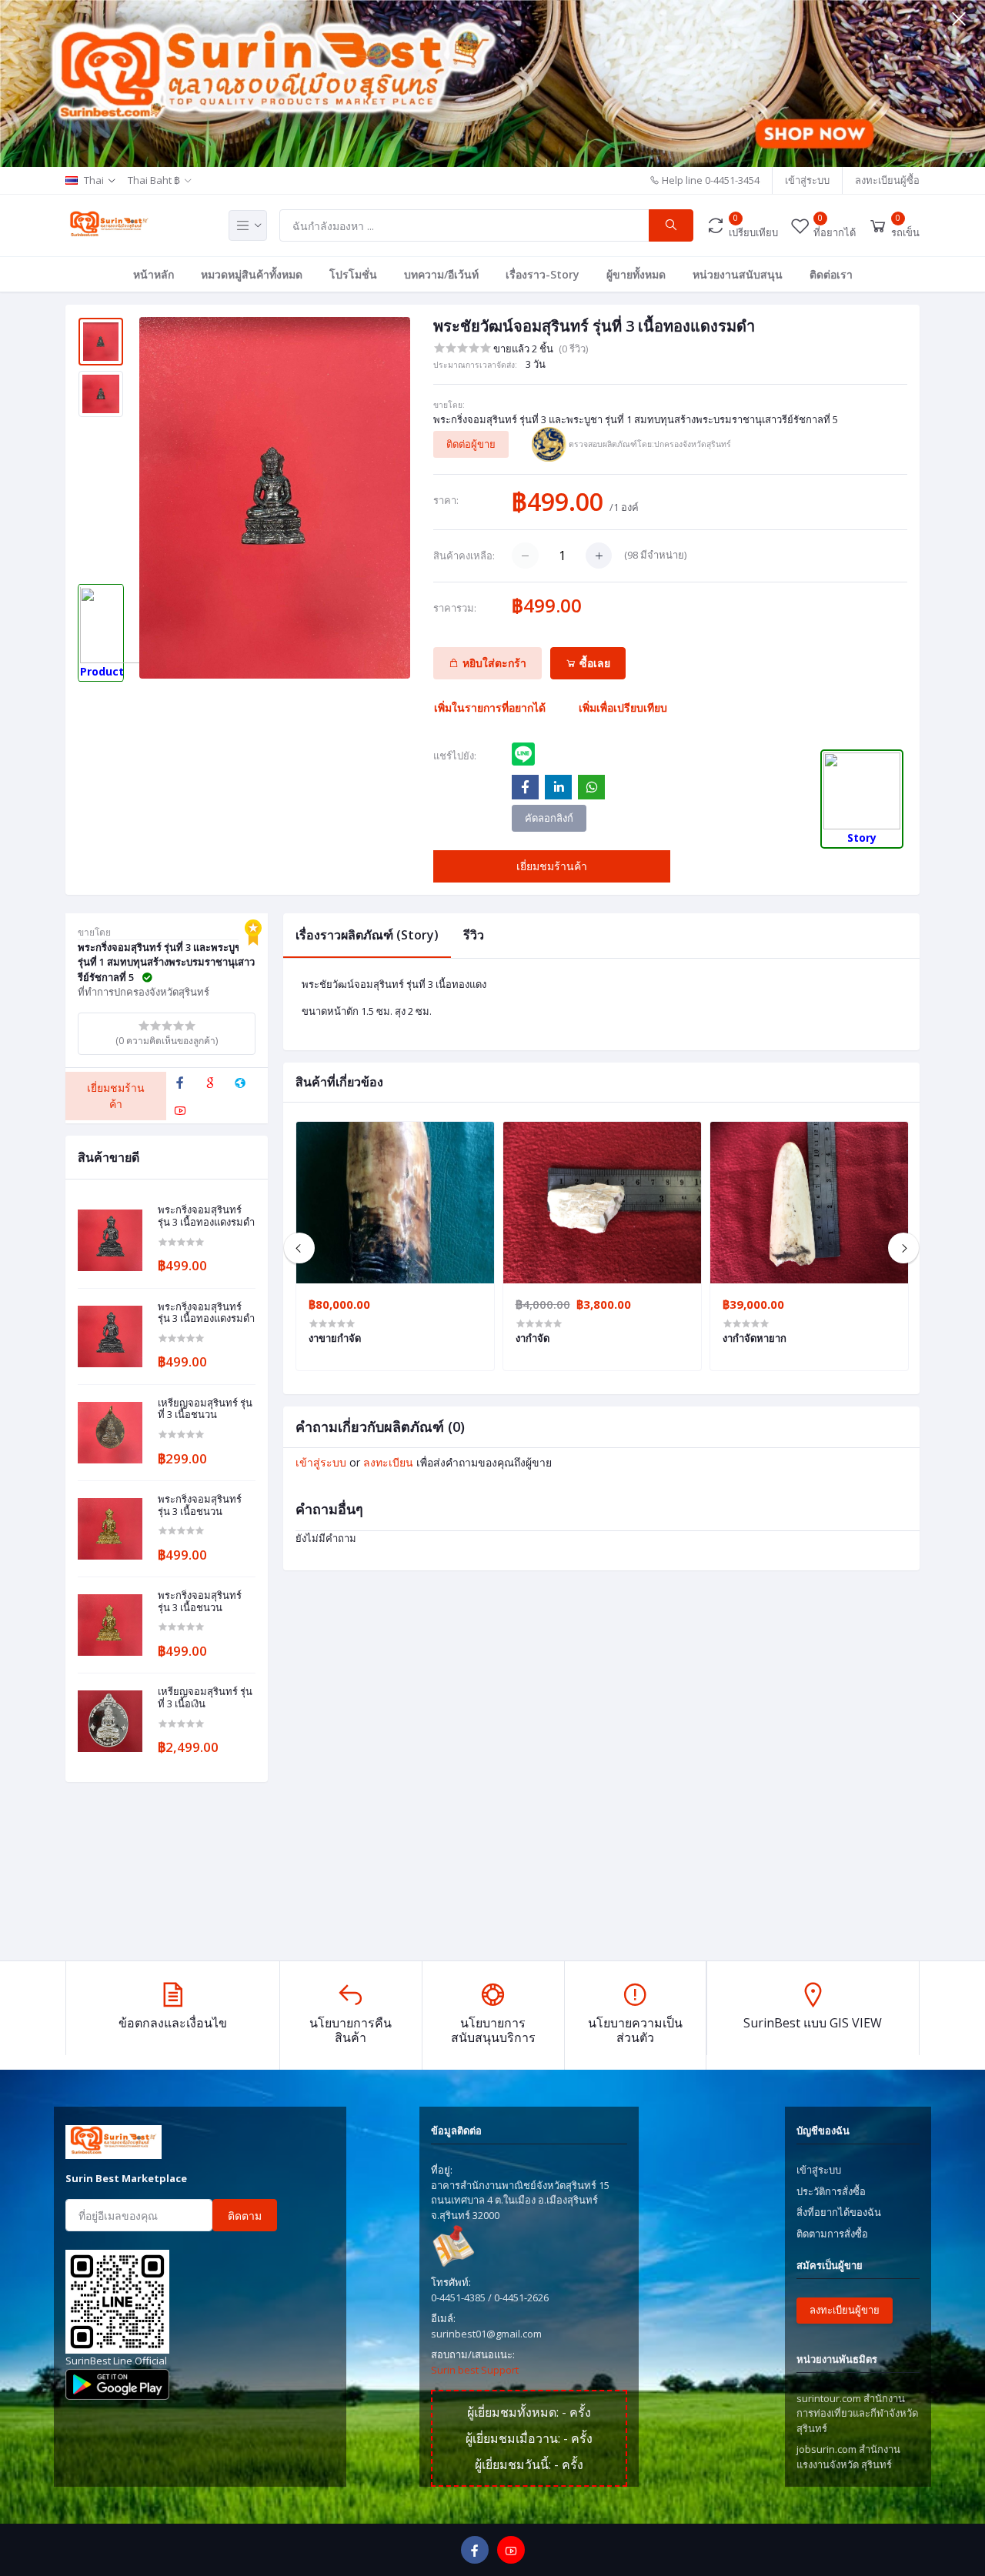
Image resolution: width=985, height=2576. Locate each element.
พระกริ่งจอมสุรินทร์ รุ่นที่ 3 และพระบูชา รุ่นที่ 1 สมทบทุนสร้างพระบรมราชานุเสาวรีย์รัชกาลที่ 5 (636, 419)
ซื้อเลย (593, 663)
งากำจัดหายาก (755, 1338)
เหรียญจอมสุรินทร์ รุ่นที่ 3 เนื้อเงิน (205, 1698)
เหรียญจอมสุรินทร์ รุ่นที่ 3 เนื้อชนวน (205, 1409)
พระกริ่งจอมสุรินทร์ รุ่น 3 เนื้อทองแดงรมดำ (206, 1216)
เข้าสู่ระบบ (807, 180)
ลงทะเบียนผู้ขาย (845, 2310)
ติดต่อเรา (831, 274)
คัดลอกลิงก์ (549, 818)
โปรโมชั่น (353, 274)
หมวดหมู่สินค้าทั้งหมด (252, 274)
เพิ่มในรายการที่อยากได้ (490, 707)
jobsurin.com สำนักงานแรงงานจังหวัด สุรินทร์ (848, 2457)
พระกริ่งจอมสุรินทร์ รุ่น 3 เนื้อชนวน (200, 1505)
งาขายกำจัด (335, 1338)
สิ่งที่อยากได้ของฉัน (839, 2212)
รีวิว (474, 935)
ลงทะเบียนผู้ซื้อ (887, 180)
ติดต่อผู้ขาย (471, 444)
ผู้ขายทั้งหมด (636, 274)
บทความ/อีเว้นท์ (441, 274)
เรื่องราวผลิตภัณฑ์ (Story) (367, 935)
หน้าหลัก (154, 274)
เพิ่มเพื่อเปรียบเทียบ (623, 707)
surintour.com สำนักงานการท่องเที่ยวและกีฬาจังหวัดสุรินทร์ (857, 2413)
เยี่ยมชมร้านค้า (552, 866)
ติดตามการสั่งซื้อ (832, 2234)
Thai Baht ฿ (154, 180)
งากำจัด (533, 1338)
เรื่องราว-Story (543, 274)
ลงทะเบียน (388, 1462)
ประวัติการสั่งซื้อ (831, 2191)
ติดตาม (245, 2216)
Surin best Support (475, 2370)
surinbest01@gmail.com (486, 2334)
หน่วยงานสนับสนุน (738, 274)
